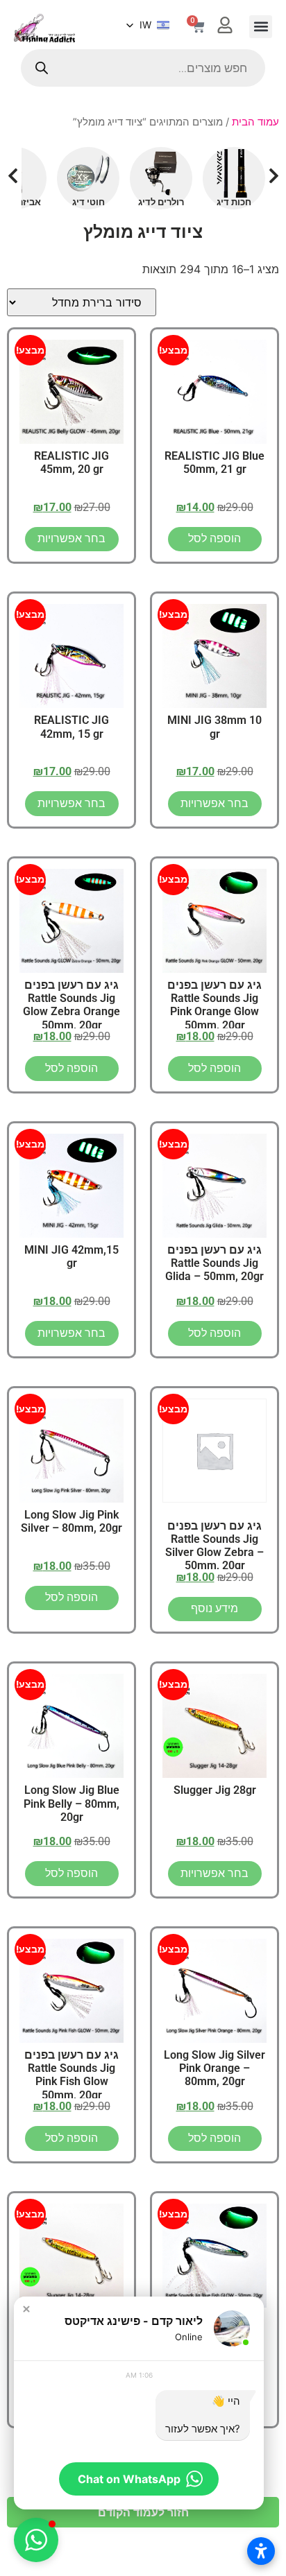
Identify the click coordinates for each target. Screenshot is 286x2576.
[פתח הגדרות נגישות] (261, 2551)
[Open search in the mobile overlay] (143, 68)
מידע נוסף (214, 1608)
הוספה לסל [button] (214, 538)
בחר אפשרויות (71, 538)
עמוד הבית (255, 122)
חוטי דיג (89, 202)
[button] (261, 27)
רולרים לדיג (161, 202)
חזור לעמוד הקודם (143, 2512)
